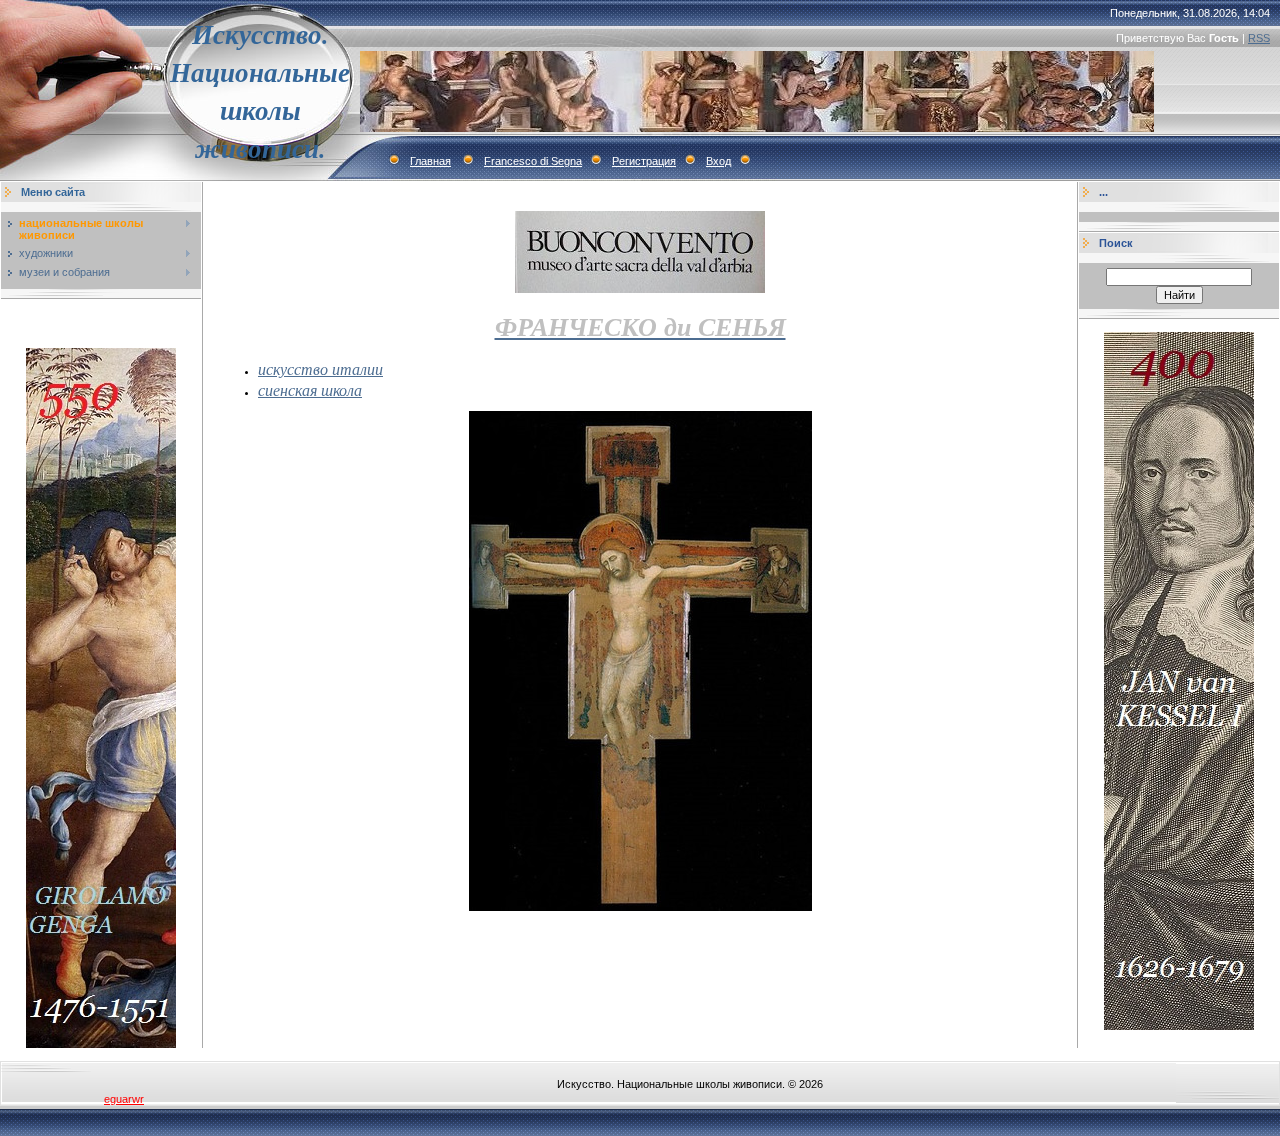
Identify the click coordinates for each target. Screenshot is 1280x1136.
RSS (1259, 38)
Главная (430, 161)
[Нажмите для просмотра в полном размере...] (640, 907)
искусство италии (320, 368)
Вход (718, 161)
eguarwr (124, 1099)
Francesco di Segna (533, 161)
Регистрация (644, 161)
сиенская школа (310, 389)
